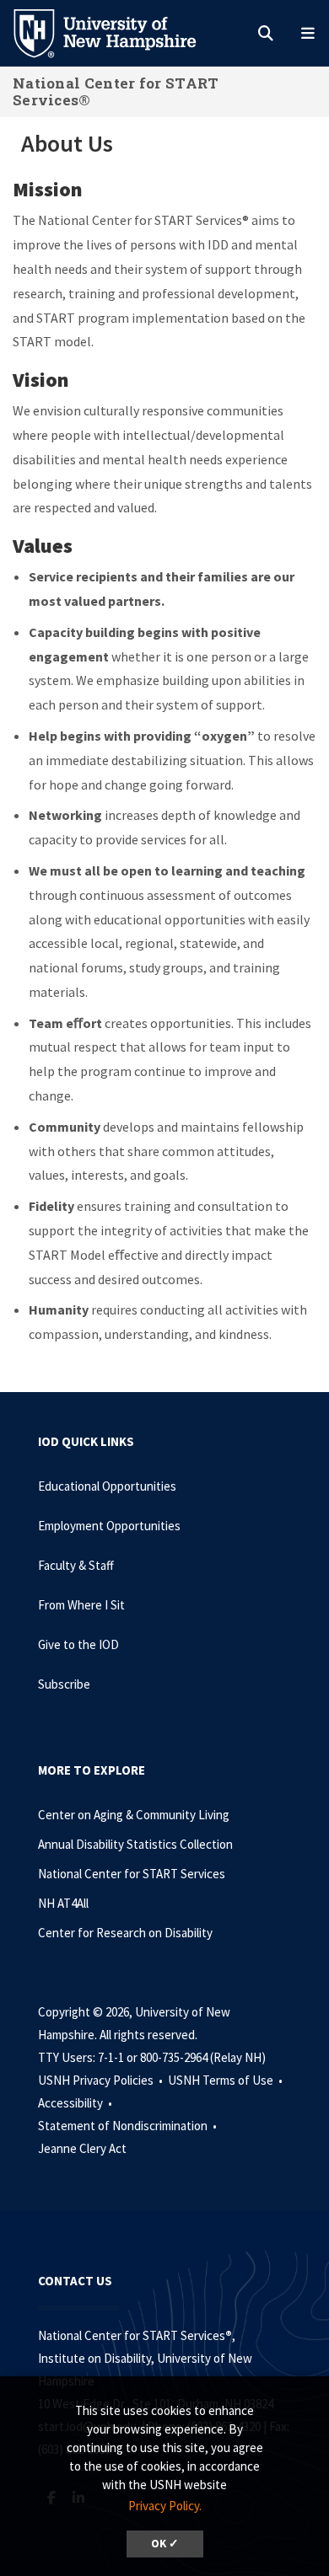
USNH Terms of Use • (227, 2080)
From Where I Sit (81, 1605)
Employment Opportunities (109, 1526)
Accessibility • (76, 2103)
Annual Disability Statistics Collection (135, 1844)
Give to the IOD (78, 1644)
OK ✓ (165, 2544)
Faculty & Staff (76, 1565)
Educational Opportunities (107, 1486)
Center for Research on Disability (125, 1933)
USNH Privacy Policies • (102, 2080)
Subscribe (64, 1684)
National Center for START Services (132, 1874)
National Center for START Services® (116, 91)
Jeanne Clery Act (82, 2148)
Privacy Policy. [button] (165, 2506)
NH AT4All (63, 1903)
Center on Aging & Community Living (134, 1815)
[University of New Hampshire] (118, 32)
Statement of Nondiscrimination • (129, 2126)
